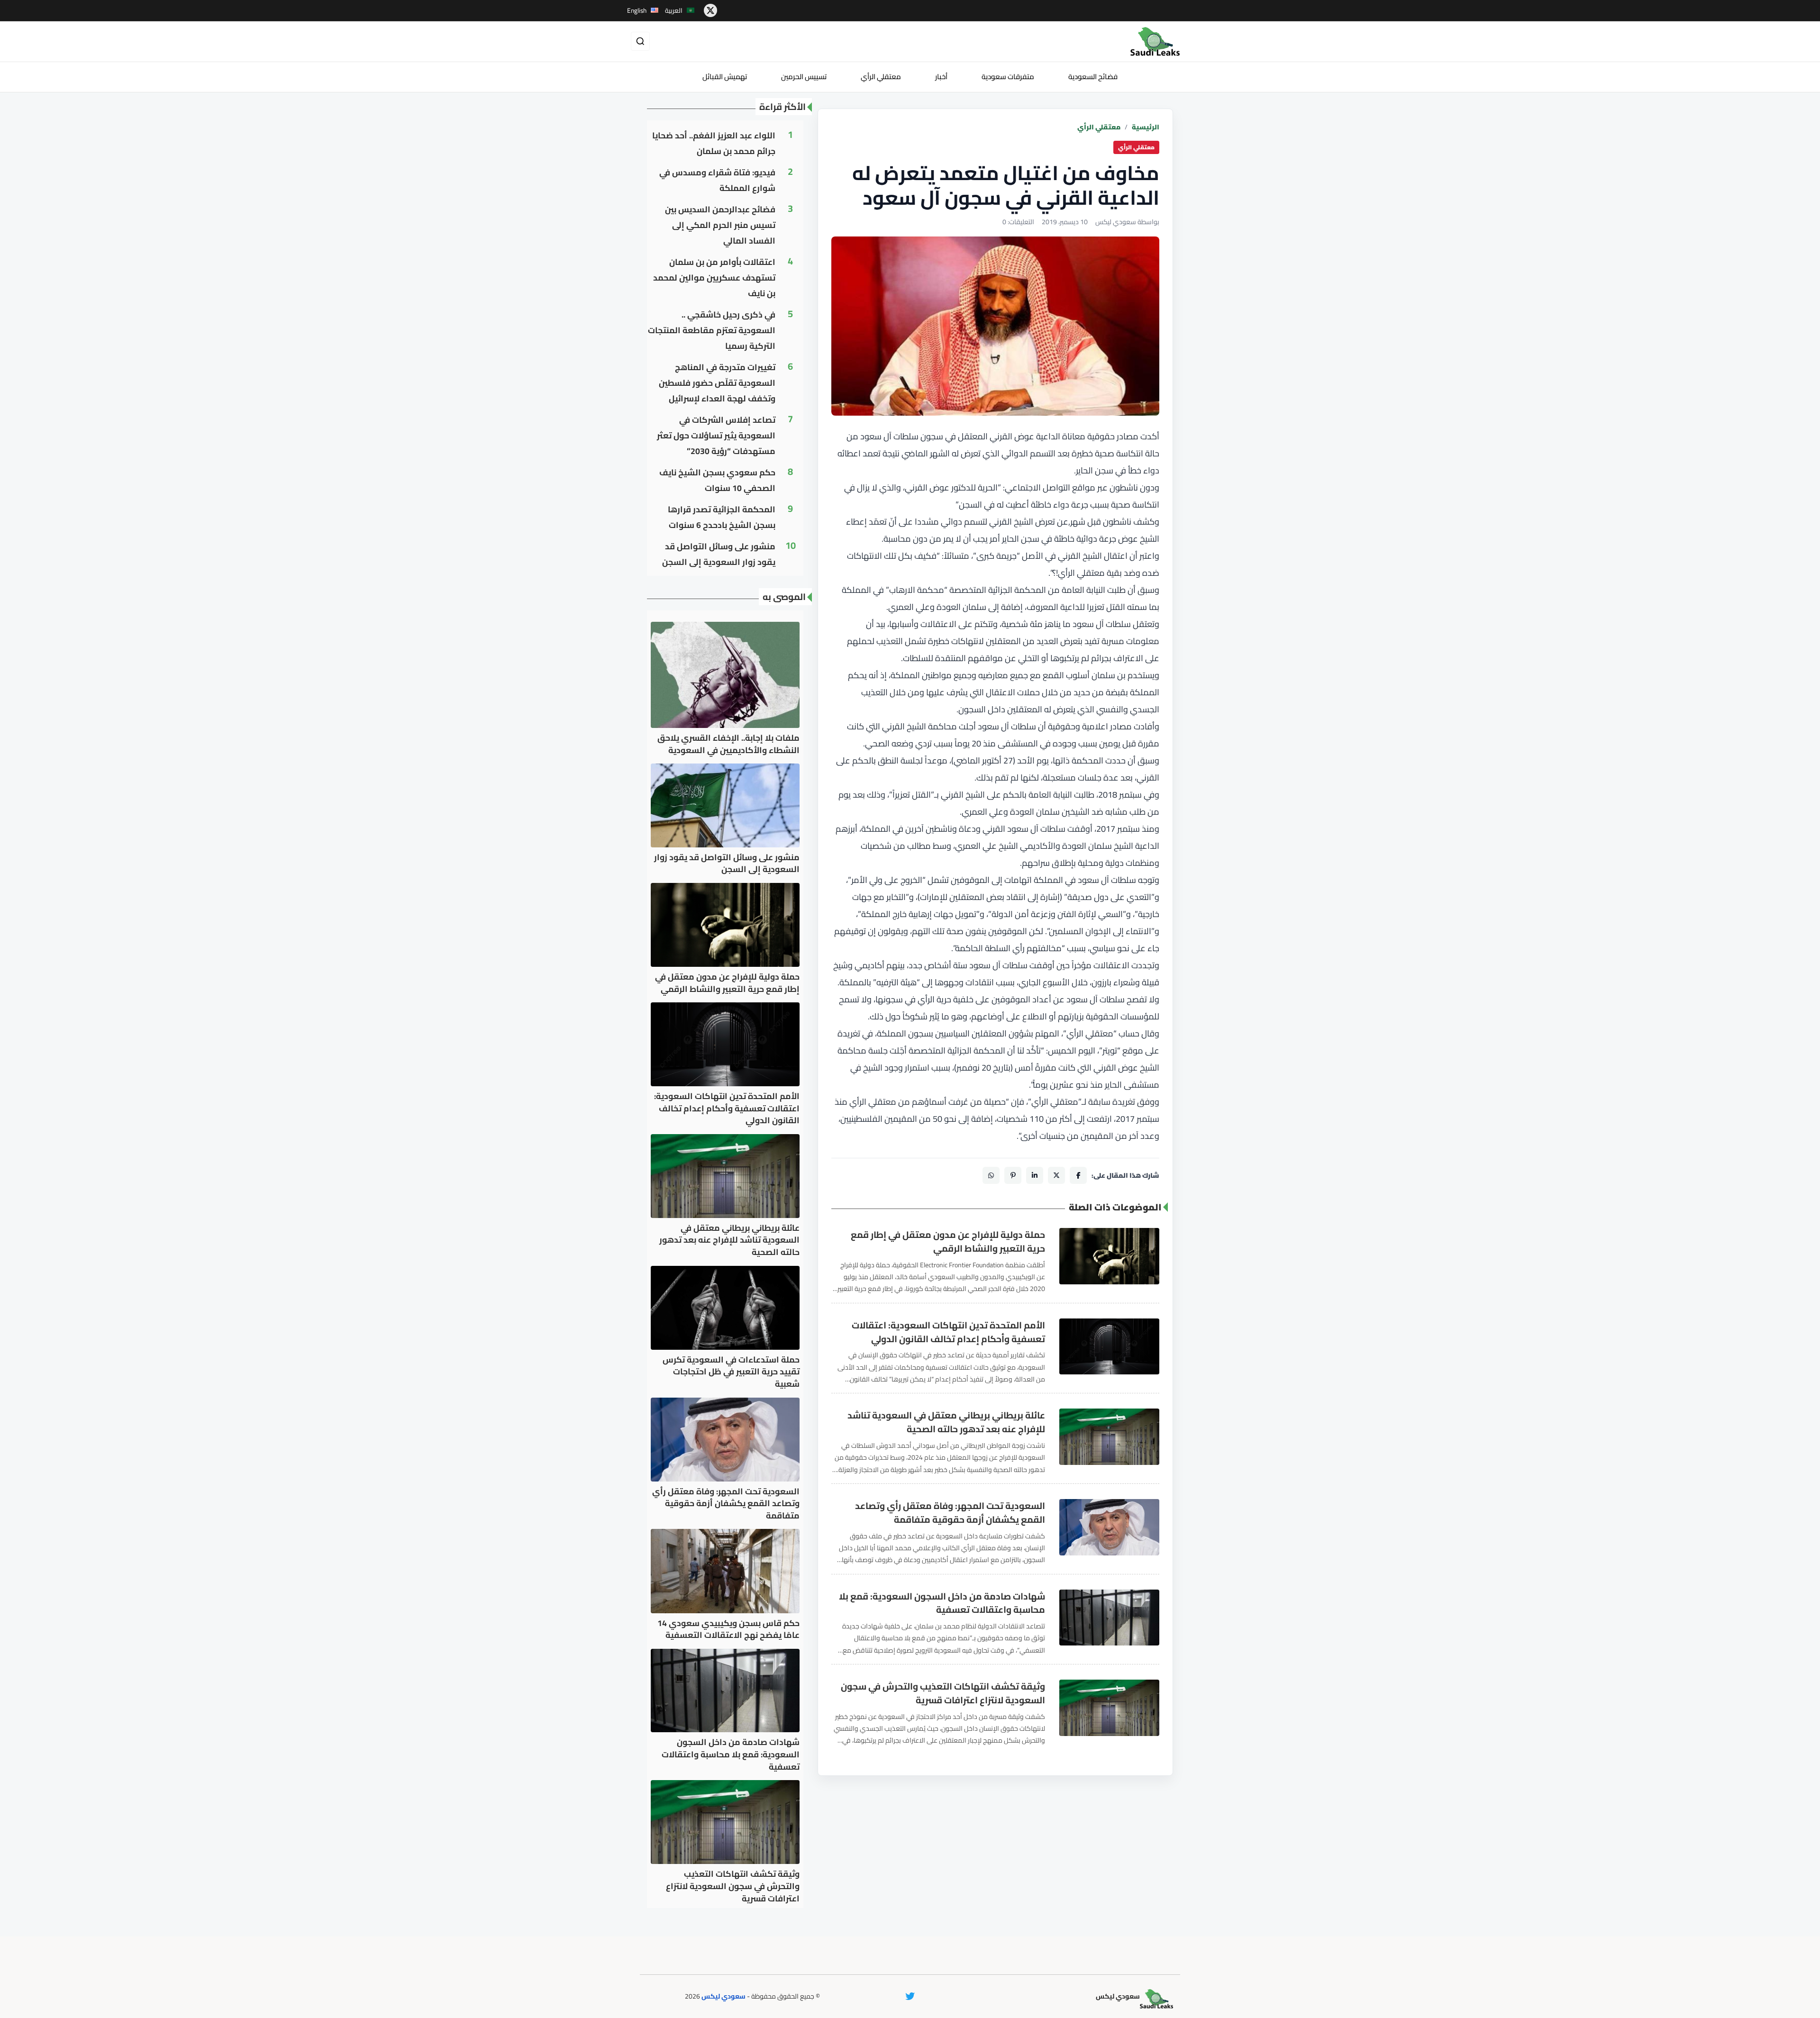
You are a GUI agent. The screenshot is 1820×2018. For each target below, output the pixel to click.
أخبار (941, 77)
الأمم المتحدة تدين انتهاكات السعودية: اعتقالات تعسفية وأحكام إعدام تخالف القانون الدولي (948, 1332)
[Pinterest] (1013, 1175)
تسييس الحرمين (804, 77)
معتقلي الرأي (881, 77)
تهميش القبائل (725, 77)
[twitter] (710, 10)
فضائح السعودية (1093, 77)
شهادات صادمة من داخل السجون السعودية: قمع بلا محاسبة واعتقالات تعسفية (942, 1603)
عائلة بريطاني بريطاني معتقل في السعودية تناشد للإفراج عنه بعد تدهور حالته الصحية (946, 1422)
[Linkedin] (1035, 1175)
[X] (1056, 1175)
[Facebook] (1078, 1175)
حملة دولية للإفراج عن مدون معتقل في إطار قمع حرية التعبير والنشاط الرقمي (948, 1242)
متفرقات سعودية (1008, 77)
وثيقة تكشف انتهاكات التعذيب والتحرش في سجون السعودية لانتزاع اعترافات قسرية (943, 1693)
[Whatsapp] (991, 1175)
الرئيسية (1146, 127)
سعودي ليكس (723, 1996)
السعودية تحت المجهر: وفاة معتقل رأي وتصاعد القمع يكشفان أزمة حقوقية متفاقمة (950, 1513)
